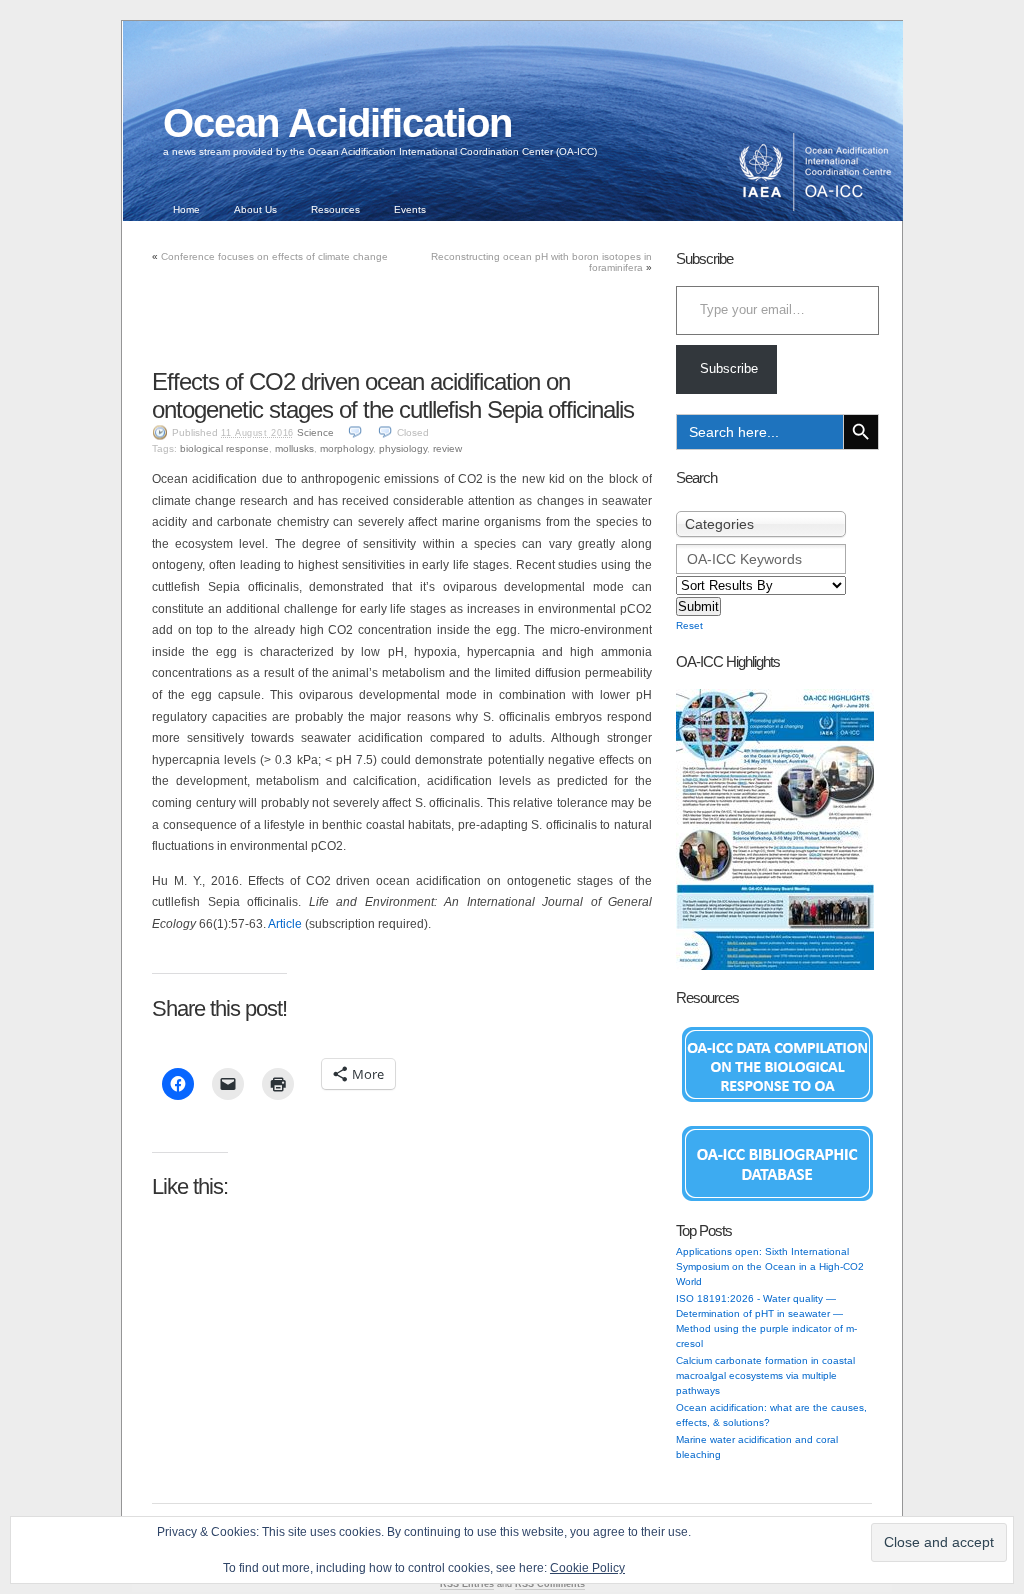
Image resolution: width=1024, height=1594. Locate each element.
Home (186, 209)
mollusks (294, 448)
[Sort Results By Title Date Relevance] (761, 585)
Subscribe (729, 368)
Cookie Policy (587, 1568)
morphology (346, 448)
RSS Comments (550, 1584)
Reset (689, 625)
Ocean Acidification (337, 123)
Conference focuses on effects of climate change (274, 256)
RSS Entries (467, 1584)
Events (410, 209)
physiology (403, 448)
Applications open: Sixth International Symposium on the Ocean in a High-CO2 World (770, 1266)
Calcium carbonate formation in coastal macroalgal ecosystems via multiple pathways (765, 1375)
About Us (255, 209)
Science (315, 432)
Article (286, 924)
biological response (224, 448)
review (447, 448)
